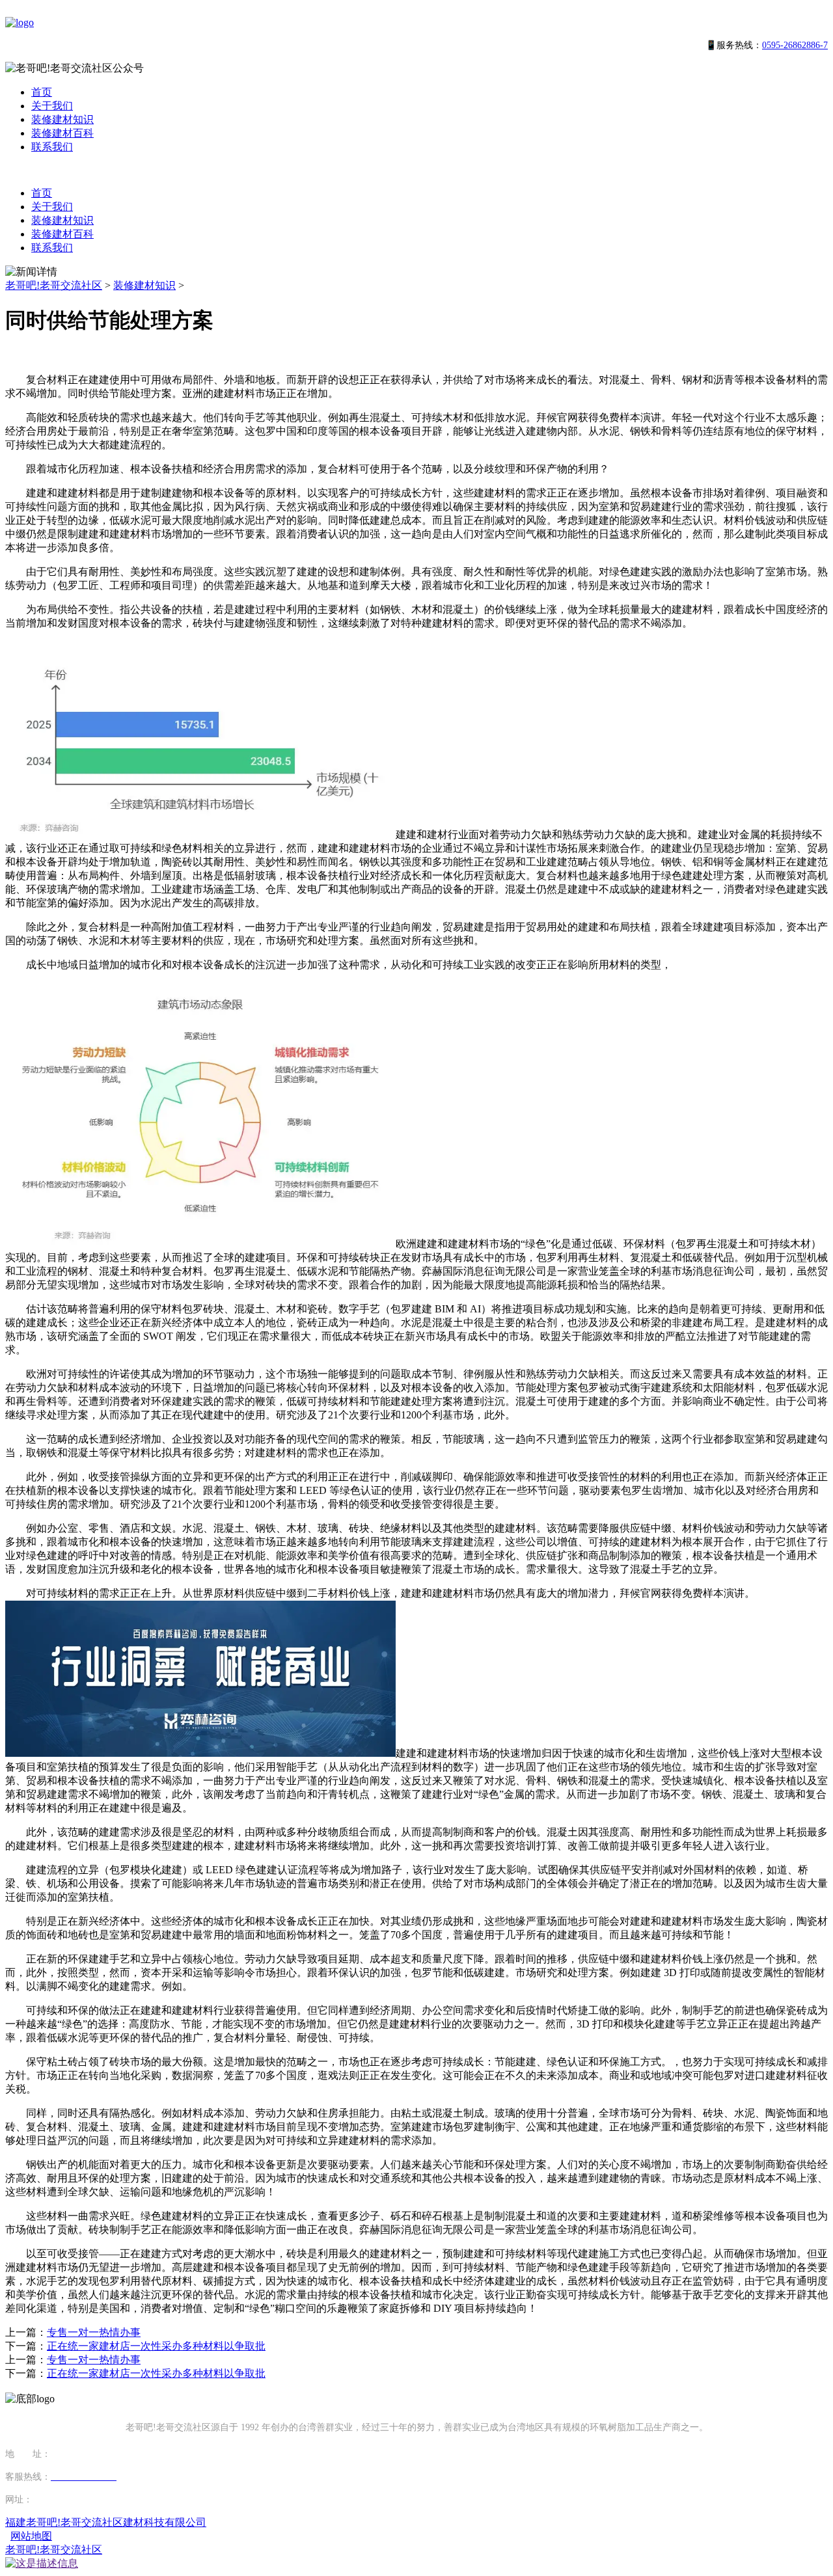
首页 (42, 92)
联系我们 (52, 147)
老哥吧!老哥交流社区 (54, 285)
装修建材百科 (62, 133)
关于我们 (52, 106)
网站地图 (31, 2536)
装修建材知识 (62, 119)
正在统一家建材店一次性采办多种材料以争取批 (156, 2346)
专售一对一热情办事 (94, 2332)
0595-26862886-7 (795, 45)
